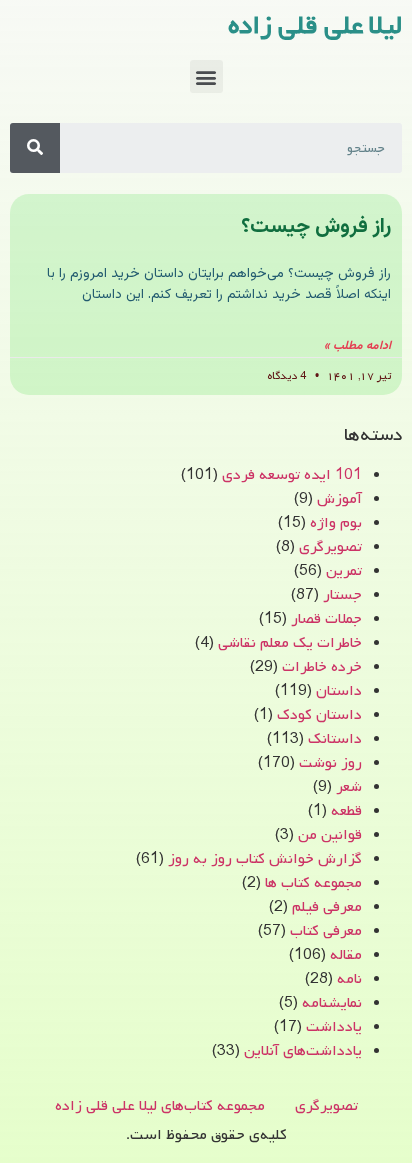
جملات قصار (326, 619)
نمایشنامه (332, 1003)
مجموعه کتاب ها (313, 883)
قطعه (346, 811)
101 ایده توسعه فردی (292, 475)
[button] (206, 76)
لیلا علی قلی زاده (315, 26)
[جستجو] (35, 148)
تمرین (344, 571)
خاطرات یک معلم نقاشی (290, 643)
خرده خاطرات (322, 667)
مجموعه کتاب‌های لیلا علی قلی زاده (160, 1106)
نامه (349, 979)
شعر (349, 787)
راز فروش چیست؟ (316, 226)
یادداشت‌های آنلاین (303, 1051)
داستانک (335, 739)
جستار (342, 595)
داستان (339, 691)
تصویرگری (330, 547)
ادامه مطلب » (357, 346)
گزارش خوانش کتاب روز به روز (265, 859)
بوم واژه (336, 523)
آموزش (339, 499)
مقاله (346, 955)
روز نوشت (330, 763)
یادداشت (334, 1027)
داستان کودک (319, 715)
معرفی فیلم (327, 907)
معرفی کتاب (326, 931)
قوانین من (330, 835)
